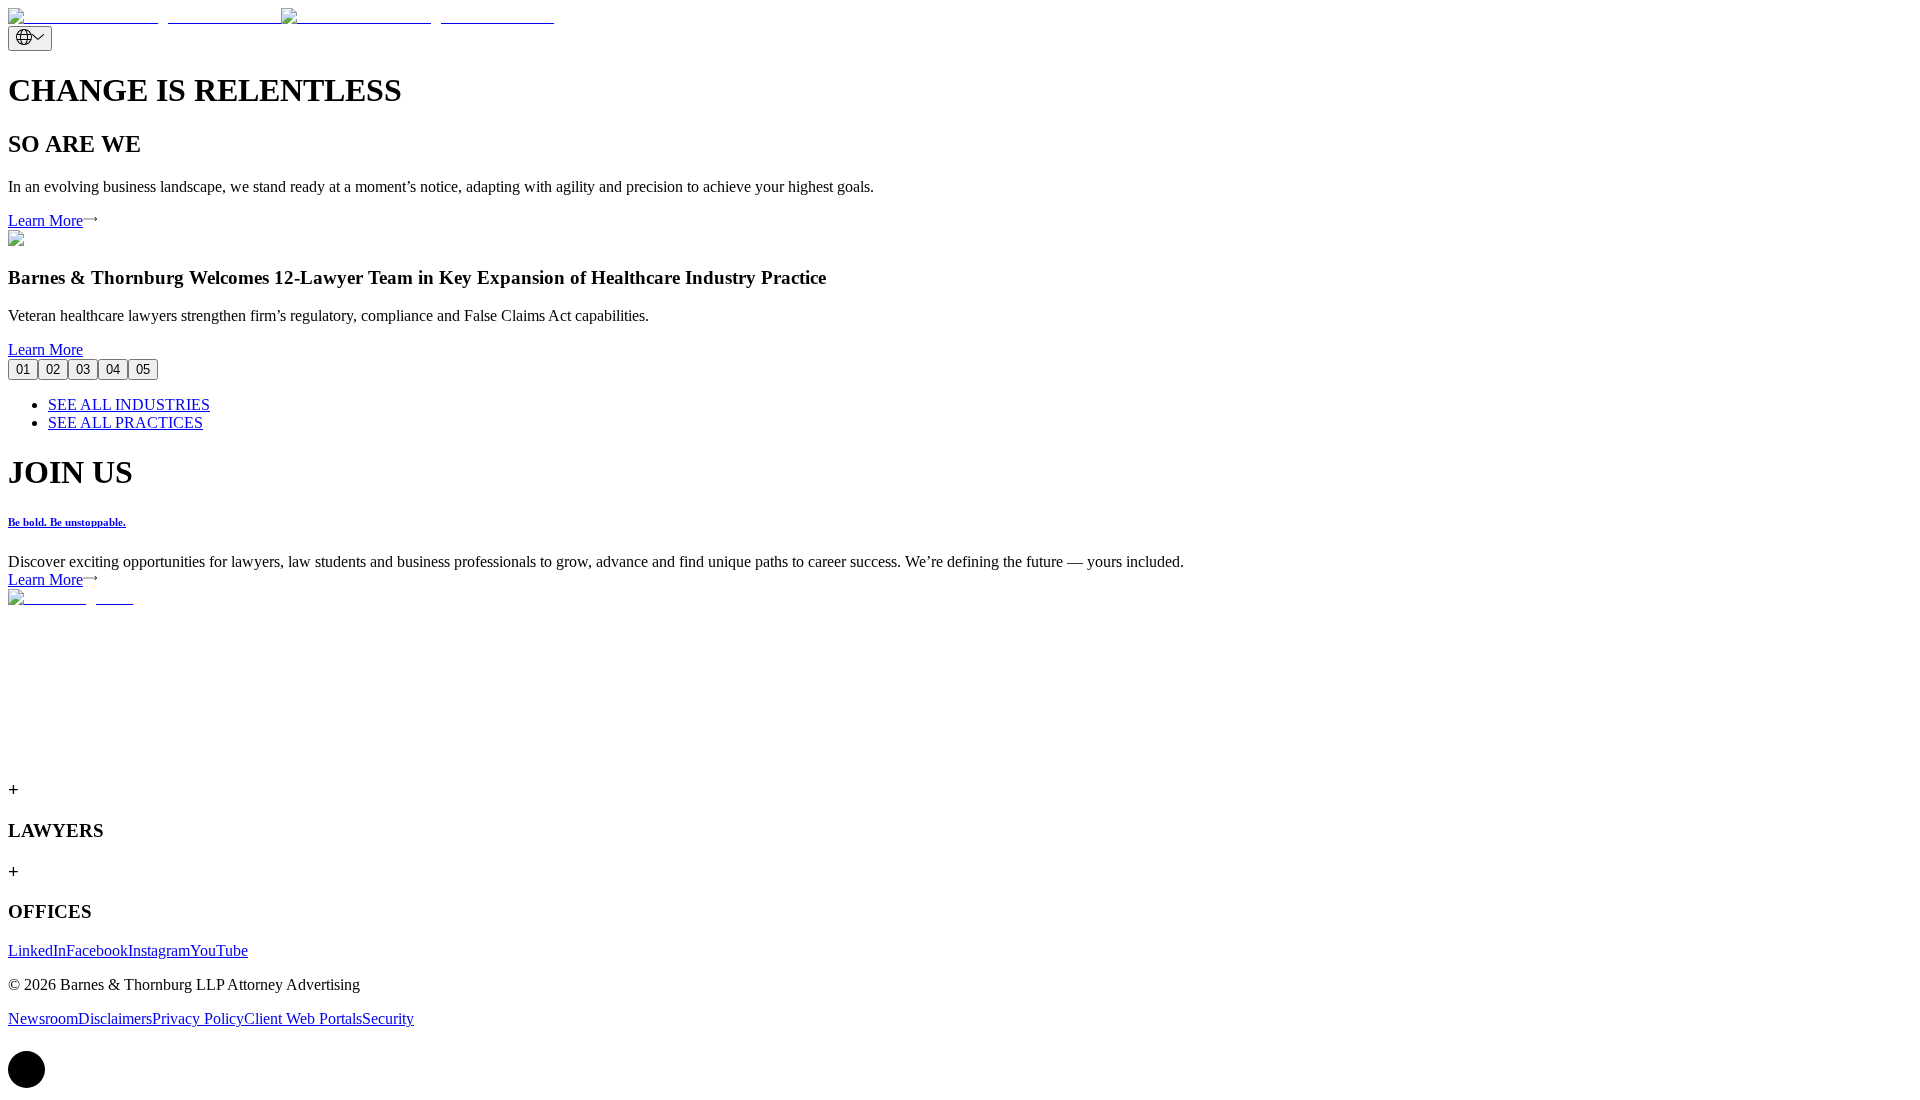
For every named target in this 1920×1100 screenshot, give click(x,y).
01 (23, 369)
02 (53, 369)
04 (113, 369)
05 (143, 369)
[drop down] (30, 38)
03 (83, 369)
